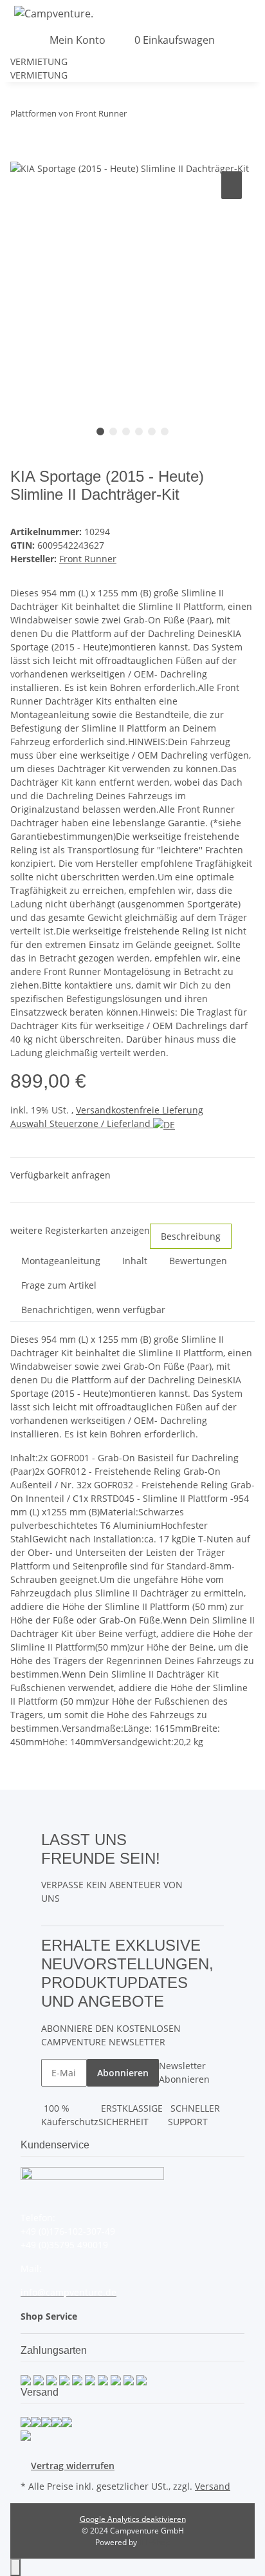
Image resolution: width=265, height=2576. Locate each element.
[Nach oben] (15, 2567)
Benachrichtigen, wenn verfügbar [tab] (93, 1310)
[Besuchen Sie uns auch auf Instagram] (214, 1869)
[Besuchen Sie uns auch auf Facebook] (214, 1839)
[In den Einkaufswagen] (21, 154)
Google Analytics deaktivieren (133, 2519)
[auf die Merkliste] (232, 185)
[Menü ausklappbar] (16, 40)
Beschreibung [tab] (191, 1236)
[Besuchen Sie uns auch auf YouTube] (214, 1853)
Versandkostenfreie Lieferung (140, 1110)
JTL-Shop (154, 2542)
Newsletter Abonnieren (184, 2072)
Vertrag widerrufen (73, 2466)
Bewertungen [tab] (198, 1261)
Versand (213, 2486)
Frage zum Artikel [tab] (59, 1285)
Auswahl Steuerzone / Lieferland (82, 1123)
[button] (261, 13)
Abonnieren (123, 2073)
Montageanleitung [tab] (61, 1261)
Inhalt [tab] (135, 1261)
